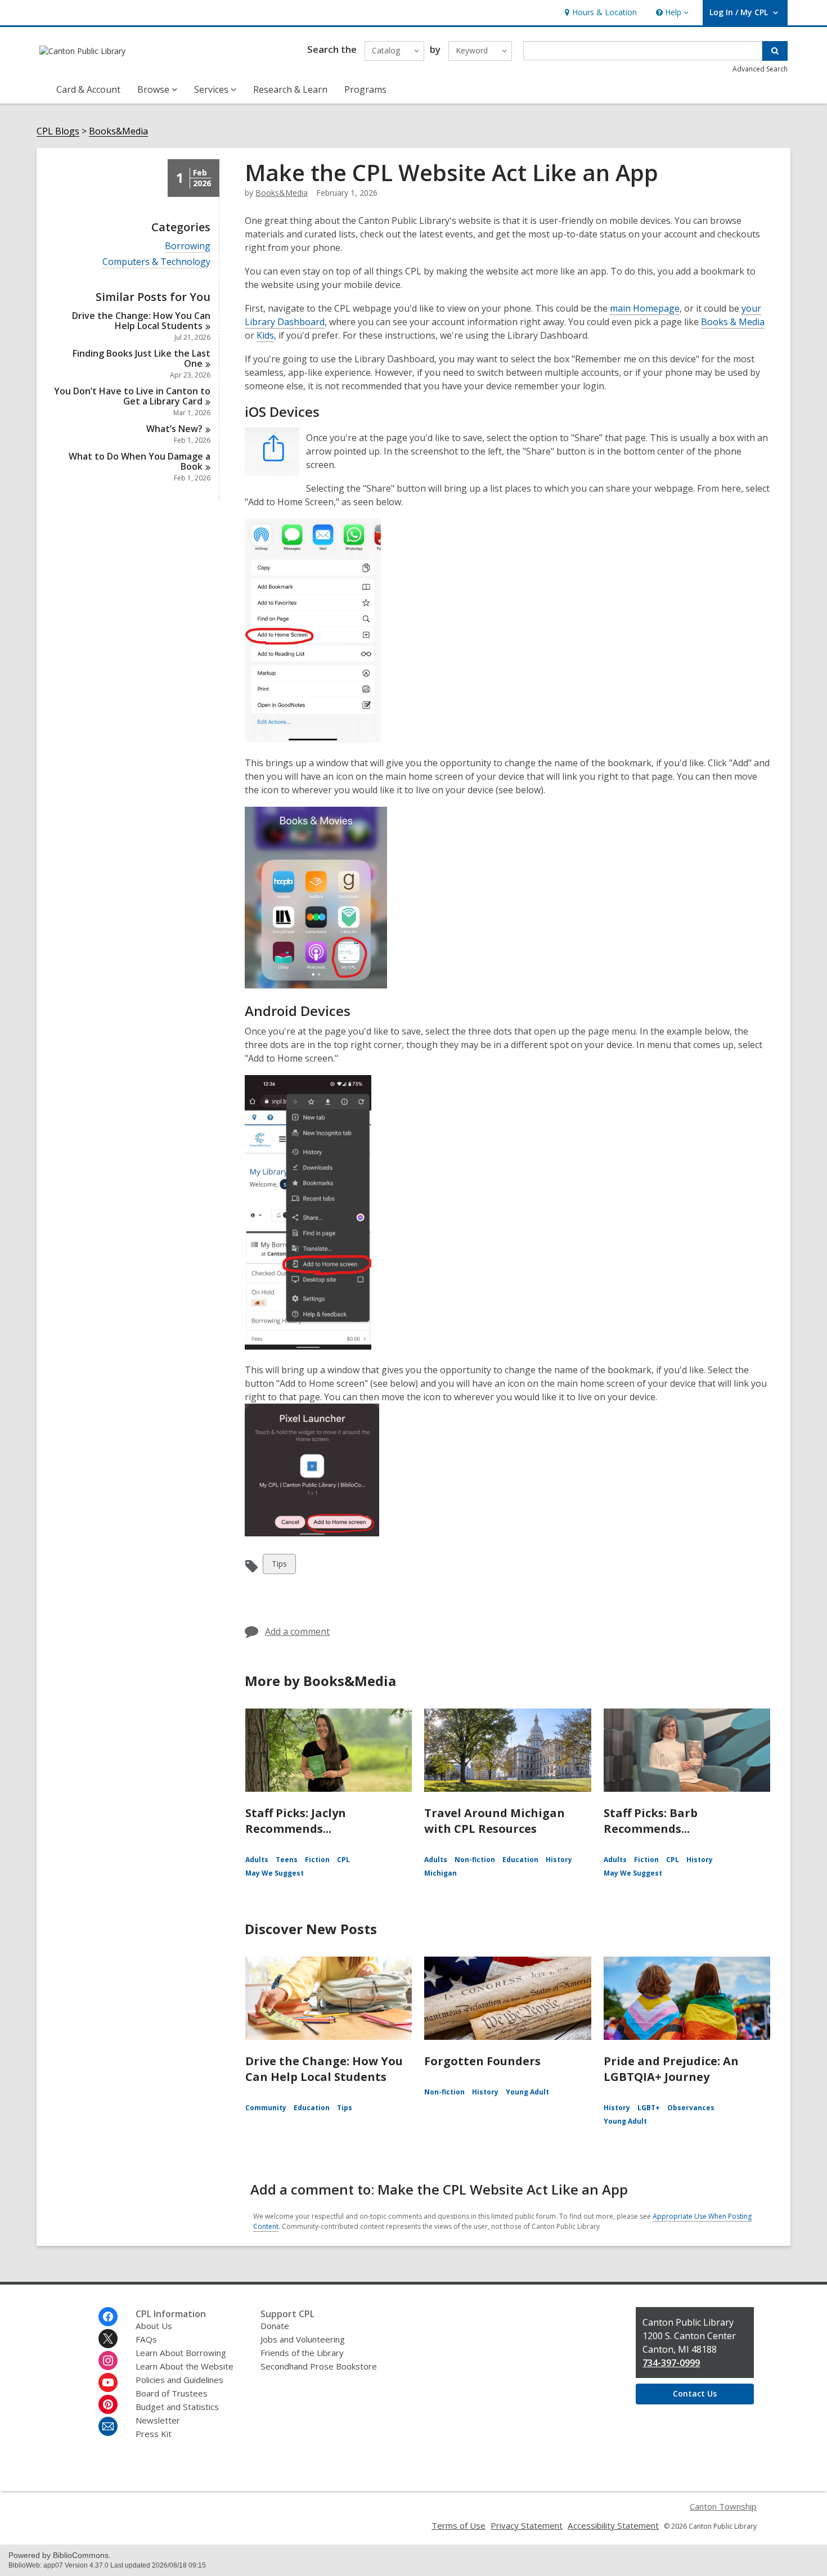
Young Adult (527, 2092)
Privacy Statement (527, 2525)
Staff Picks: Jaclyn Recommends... (296, 1821)
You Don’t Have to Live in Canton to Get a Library (132, 396)
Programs (365, 89)
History (559, 1860)
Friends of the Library (302, 2353)
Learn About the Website (185, 2366)
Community (266, 2108)
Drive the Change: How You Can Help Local (141, 321)
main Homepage (645, 308)
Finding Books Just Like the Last (141, 358)
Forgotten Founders (482, 2061)
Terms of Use (459, 2525)
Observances (691, 2108)
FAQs (146, 2339)
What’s (174, 429)
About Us (154, 2326)
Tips (281, 1566)
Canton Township (723, 2506)
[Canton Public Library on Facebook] (108, 2317)
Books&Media (118, 131)
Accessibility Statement (613, 2525)
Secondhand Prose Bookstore (319, 2366)
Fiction (317, 1860)
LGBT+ (649, 2108)
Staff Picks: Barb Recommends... (651, 1821)
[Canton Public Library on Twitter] (108, 2339)
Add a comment (297, 1631)
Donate (275, 2326)
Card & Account (88, 89)
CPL (343, 1860)
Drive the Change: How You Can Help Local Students (324, 2069)
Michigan (441, 1873)
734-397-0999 (671, 2363)
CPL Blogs (58, 131)
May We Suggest (275, 1873)
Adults (257, 1860)
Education (520, 1860)
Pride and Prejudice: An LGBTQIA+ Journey (671, 2069)
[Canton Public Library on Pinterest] (108, 2404)
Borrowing (188, 246)
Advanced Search (760, 69)
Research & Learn (290, 89)
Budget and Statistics (177, 2407)
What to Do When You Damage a (140, 461)
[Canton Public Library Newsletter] (108, 2426)
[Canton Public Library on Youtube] (108, 2382)
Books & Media (733, 322)
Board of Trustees (172, 2393)
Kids (265, 335)
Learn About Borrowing (181, 2353)
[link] (599, 13)
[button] (671, 13)
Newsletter (158, 2420)
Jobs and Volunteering (303, 2339)
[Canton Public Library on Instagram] (108, 2361)
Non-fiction (475, 1860)
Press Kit (154, 2434)
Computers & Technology (156, 262)
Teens (287, 1860)
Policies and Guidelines (179, 2380)
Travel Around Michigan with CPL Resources (495, 1821)
